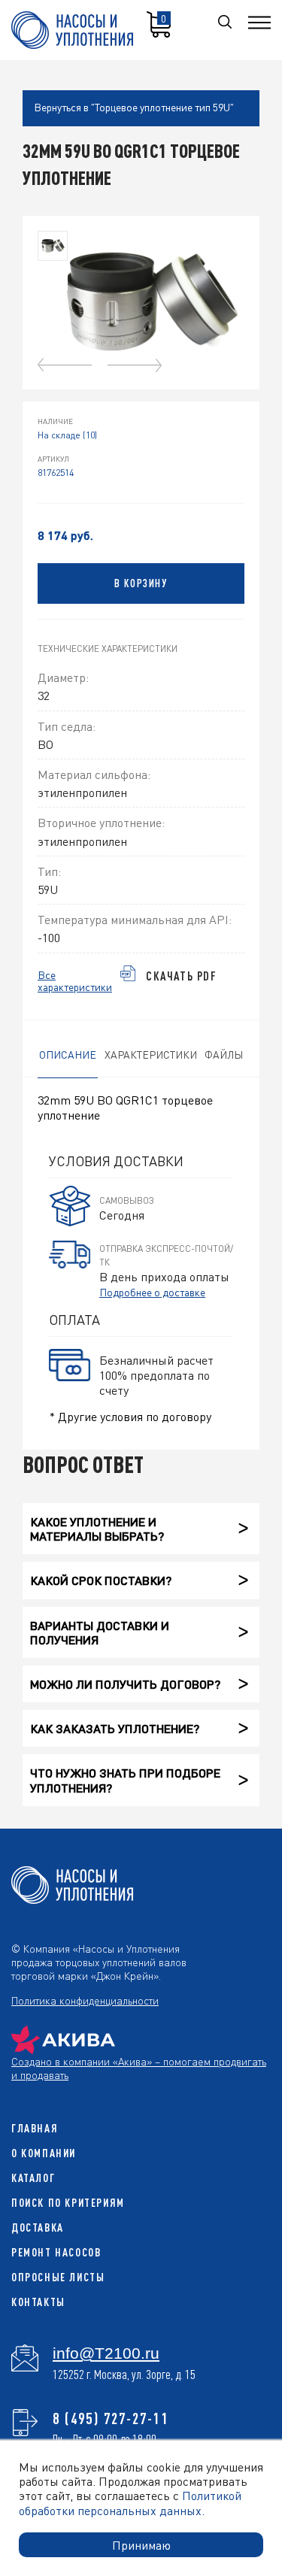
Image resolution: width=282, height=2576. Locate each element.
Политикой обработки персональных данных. (130, 2502)
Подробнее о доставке (152, 1292)
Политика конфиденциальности (85, 2000)
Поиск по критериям (68, 2203)
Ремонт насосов (56, 2252)
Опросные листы (58, 2277)
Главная (35, 2128)
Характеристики (151, 1054)
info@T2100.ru (106, 2353)
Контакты (38, 2302)
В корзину (141, 583)
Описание (68, 1054)
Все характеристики (75, 981)
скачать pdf (182, 976)
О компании (44, 2153)
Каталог (33, 2178)
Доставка (38, 2227)
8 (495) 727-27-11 (111, 2418)
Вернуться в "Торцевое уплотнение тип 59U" (134, 107)
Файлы (224, 1054)
